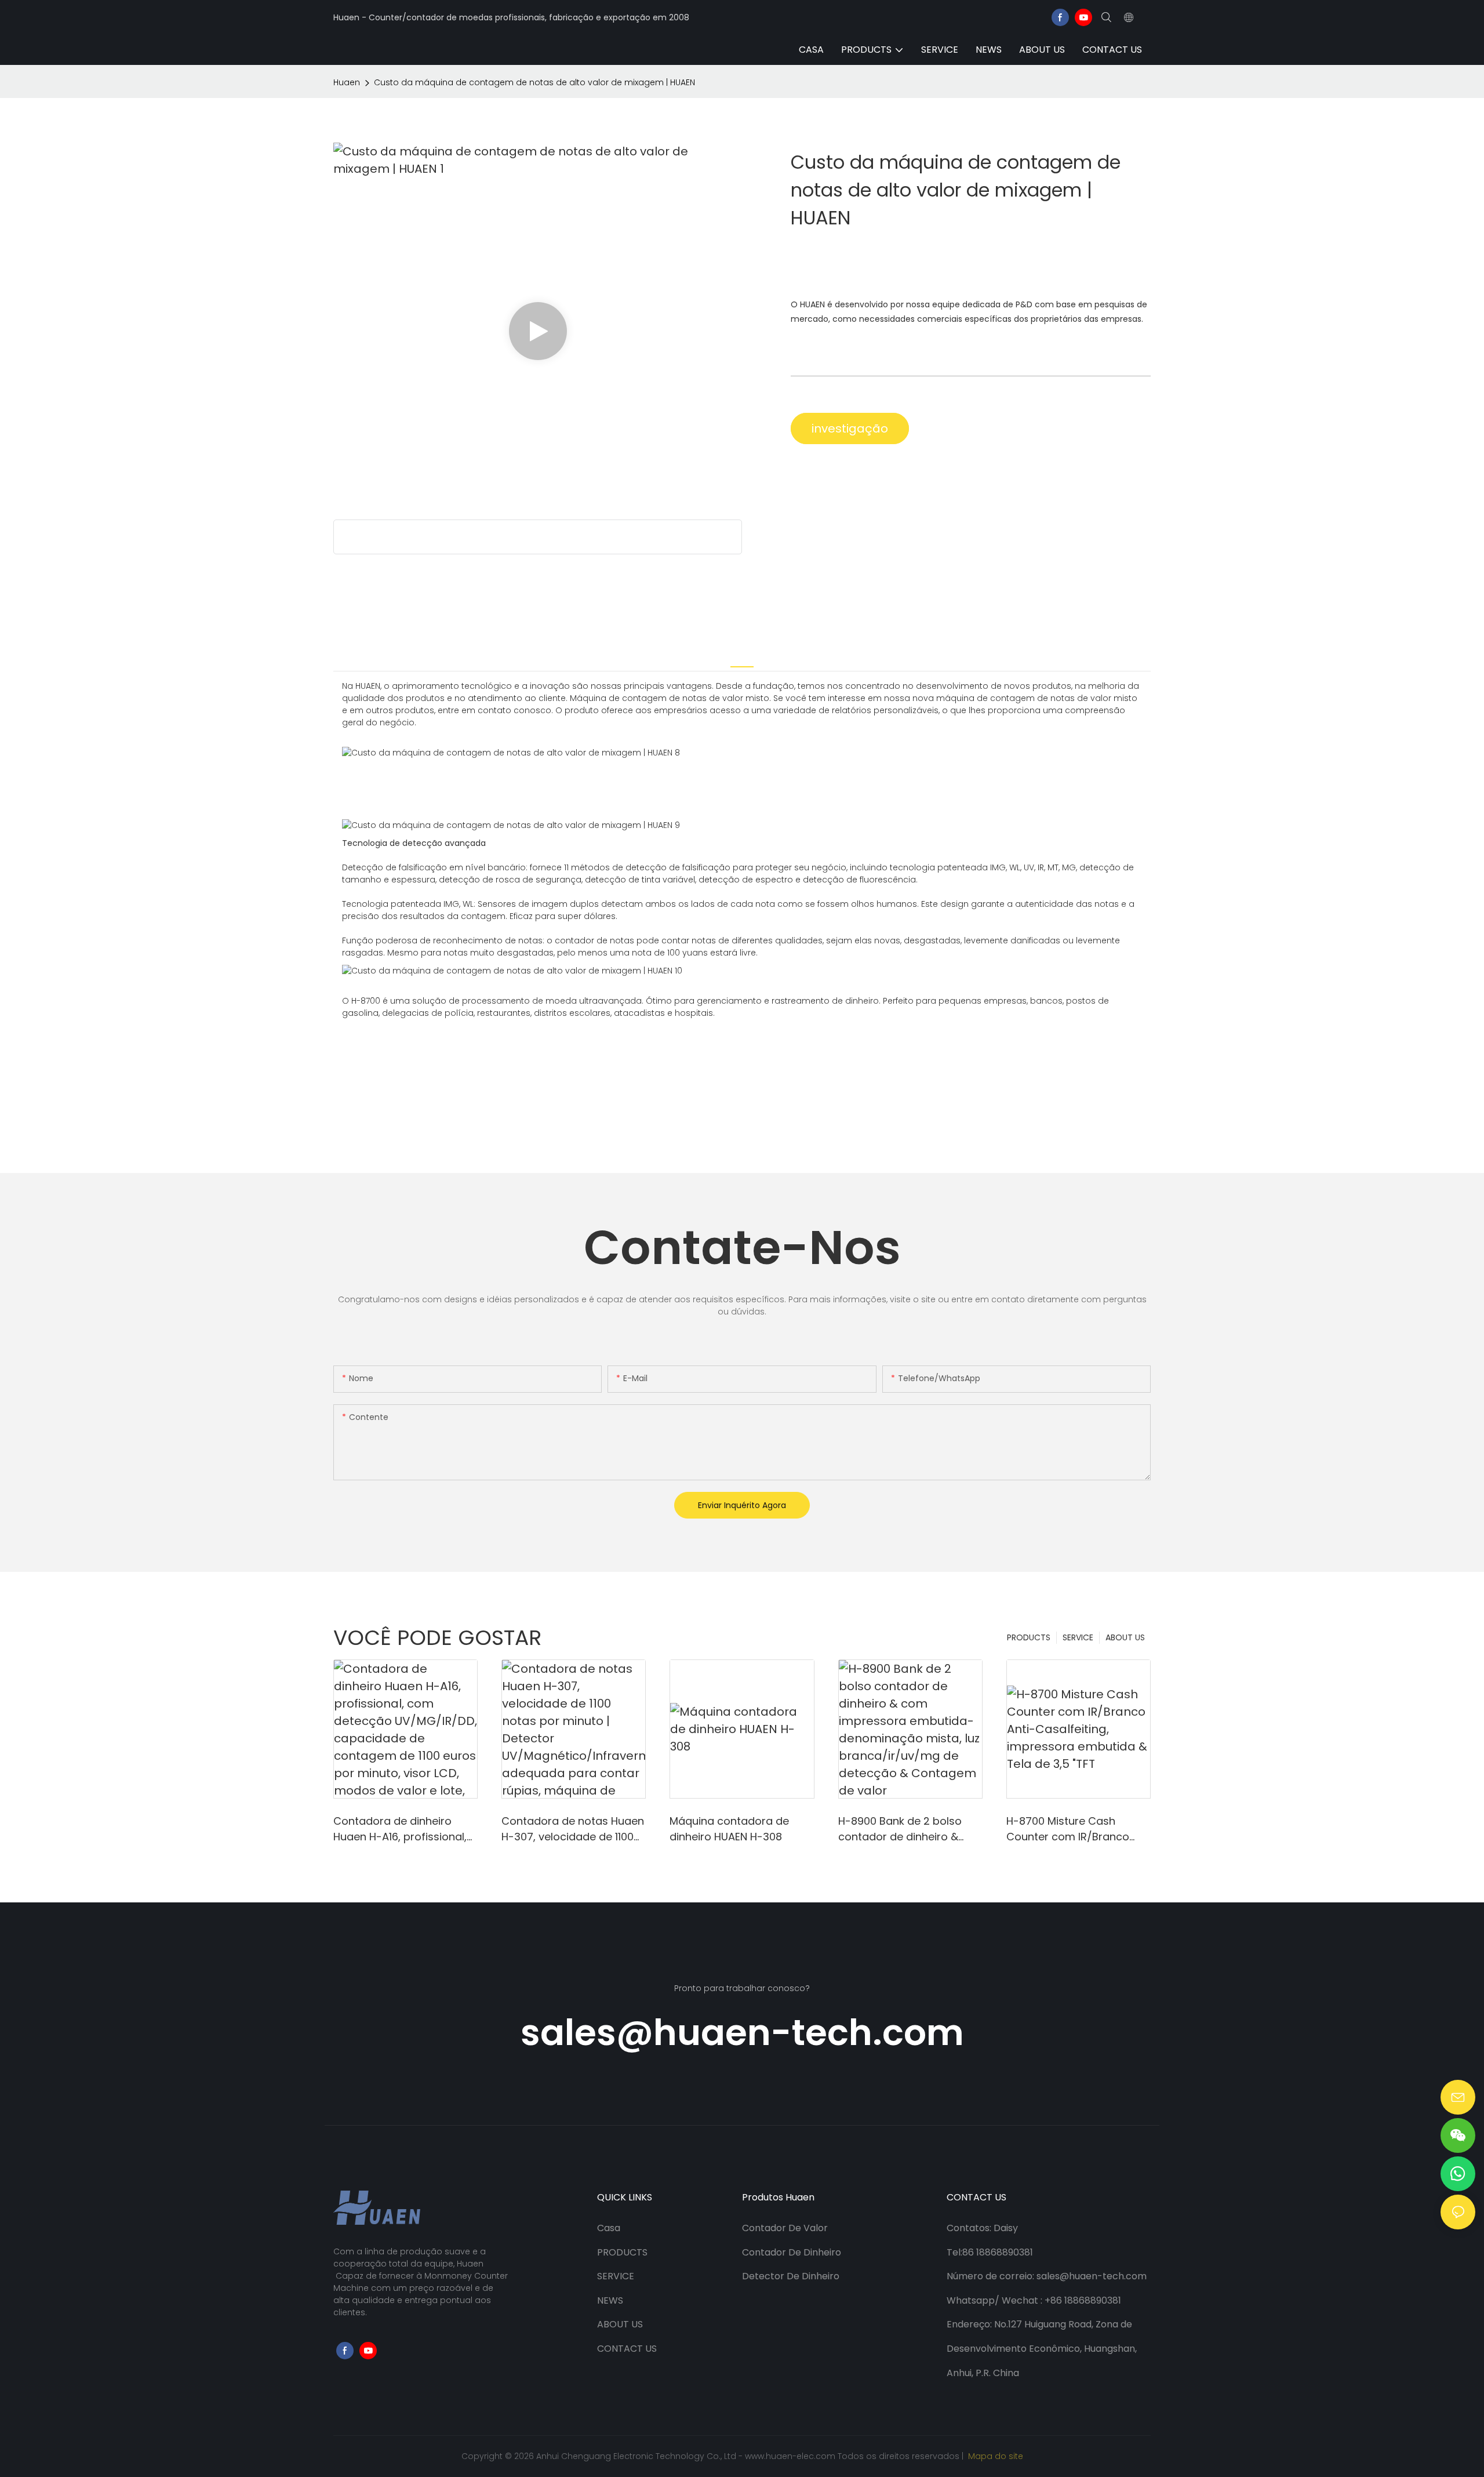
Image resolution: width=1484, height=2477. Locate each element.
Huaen (347, 82)
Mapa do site (994, 2456)
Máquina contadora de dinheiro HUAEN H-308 (729, 1829)
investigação (850, 428)
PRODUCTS (1029, 1637)
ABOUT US (1125, 1637)
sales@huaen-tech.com (742, 2033)
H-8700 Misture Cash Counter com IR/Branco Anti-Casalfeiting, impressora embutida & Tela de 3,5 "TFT (1068, 1829)
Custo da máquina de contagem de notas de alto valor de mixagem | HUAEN (534, 82)
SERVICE (1078, 1637)
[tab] (742, 658)
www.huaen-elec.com (791, 2456)
